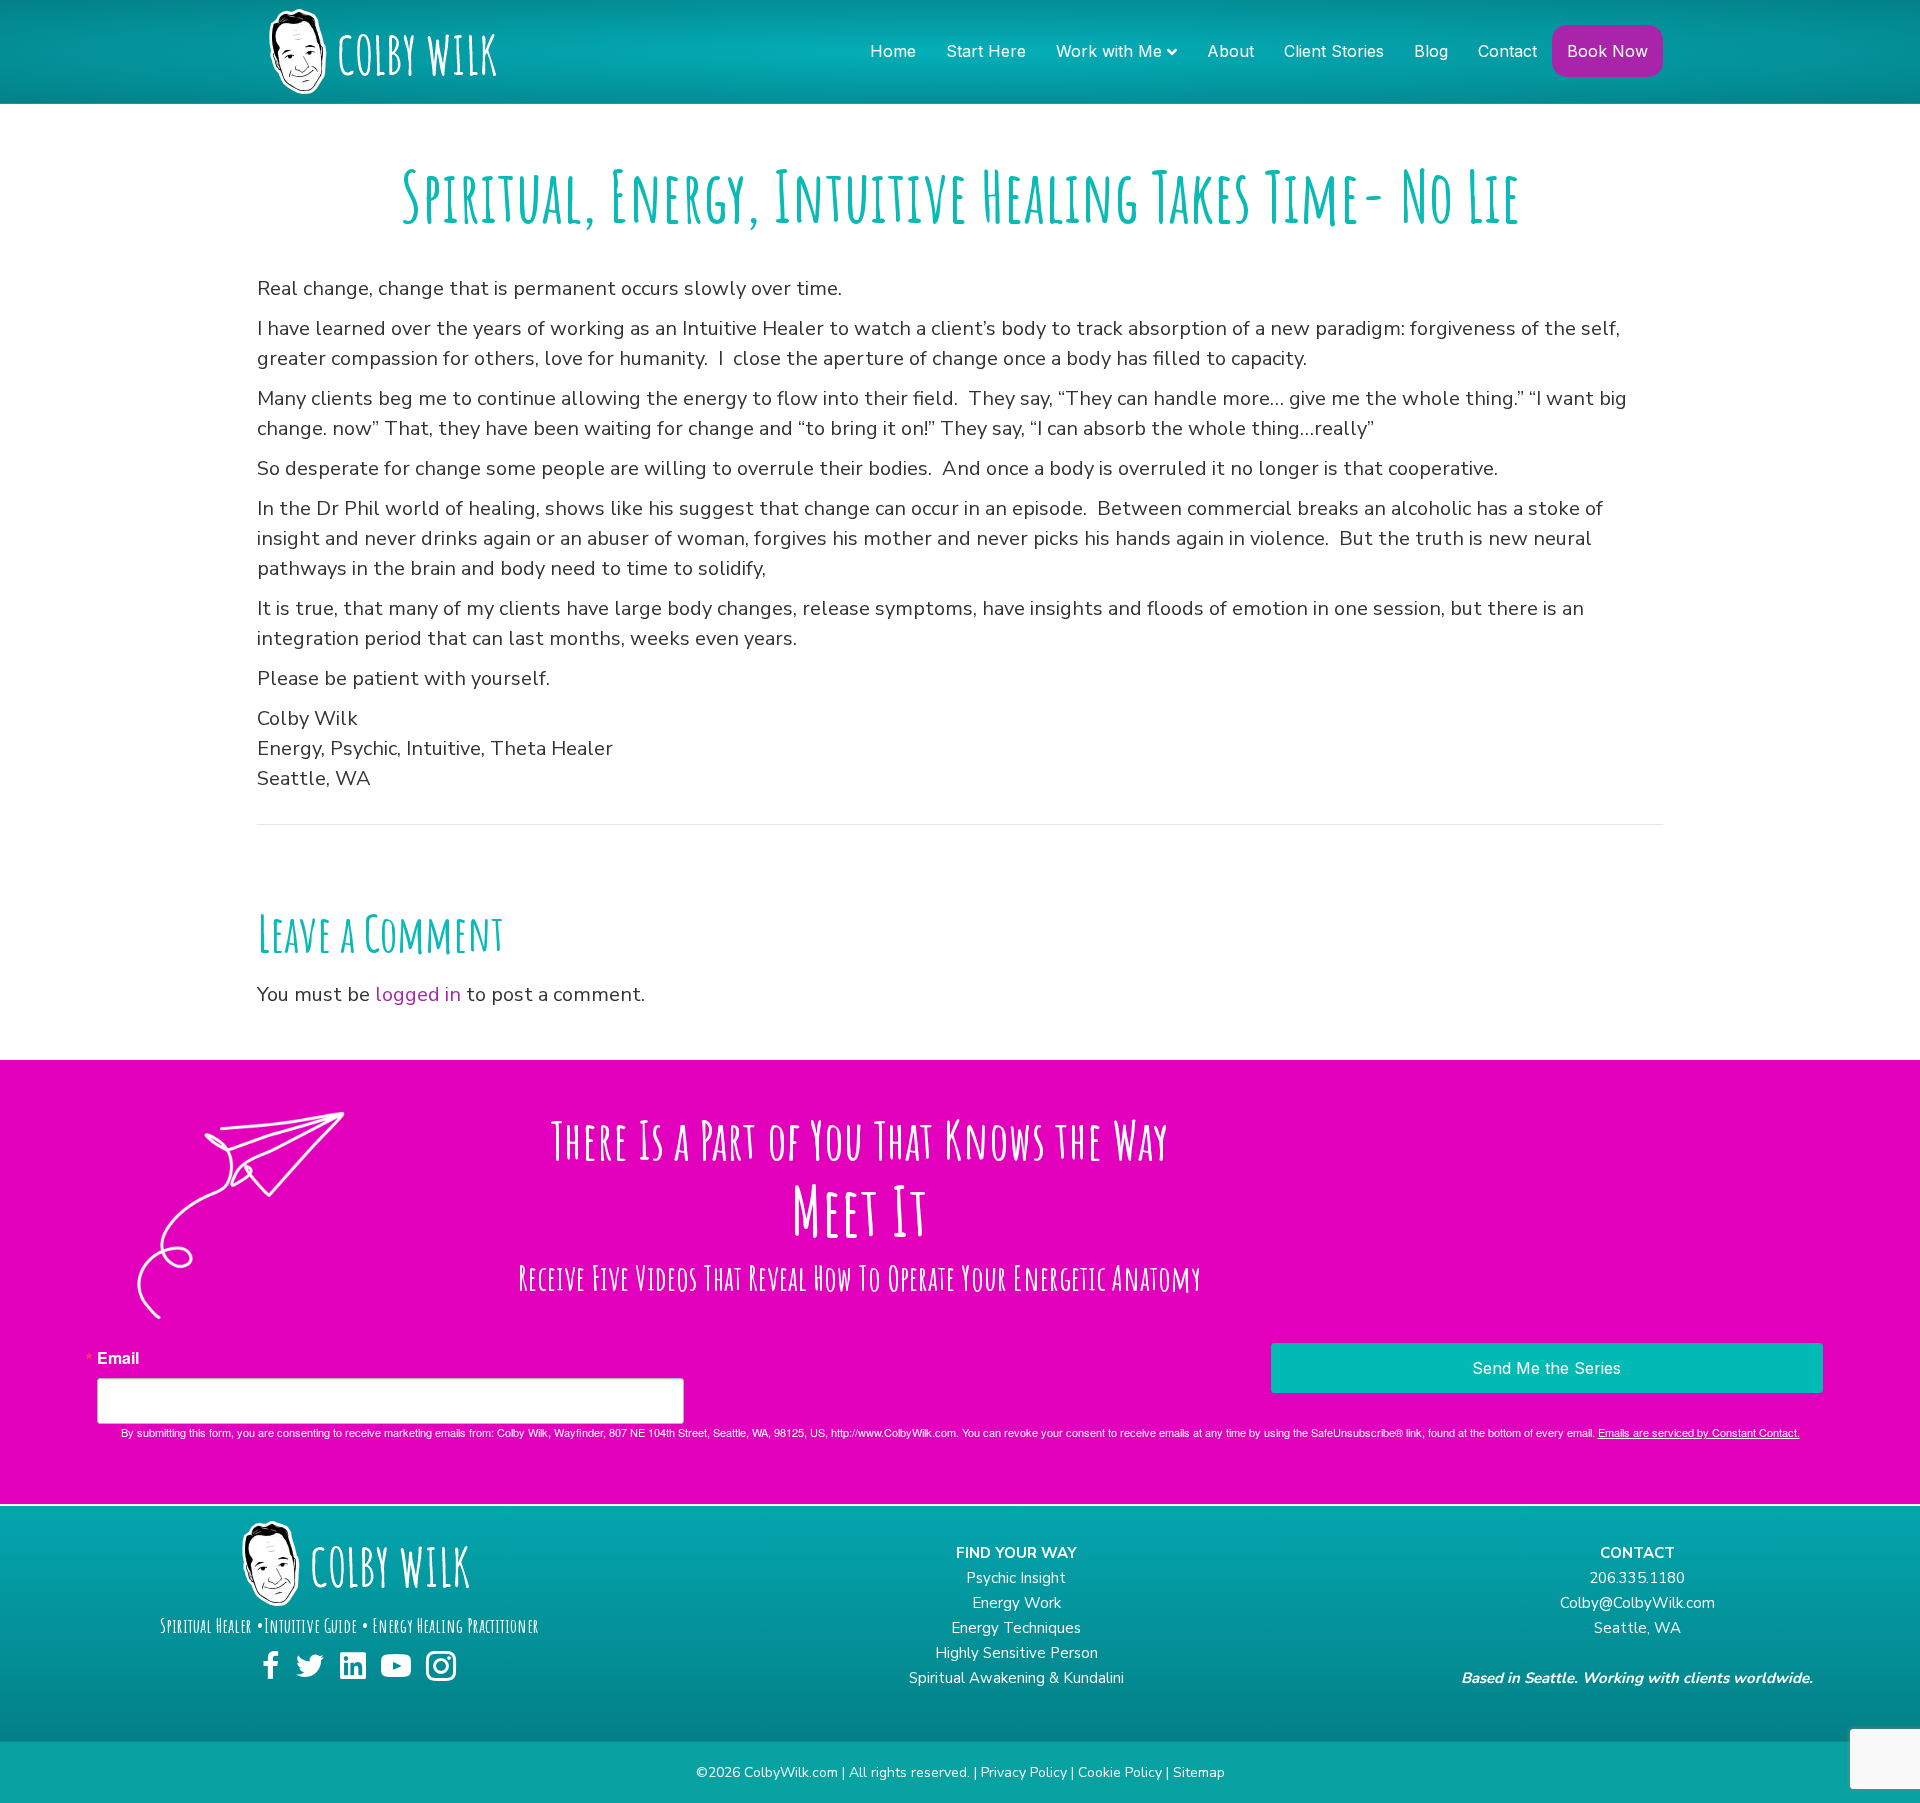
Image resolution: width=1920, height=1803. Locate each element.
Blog (1431, 51)
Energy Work (1016, 1603)
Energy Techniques (1016, 1628)
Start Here (986, 51)
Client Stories (1334, 51)
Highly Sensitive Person (1016, 1653)
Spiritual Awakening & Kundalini (1016, 1678)
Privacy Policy (1024, 1772)
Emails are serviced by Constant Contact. (1699, 1432)
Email (118, 1358)
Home (893, 51)
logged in (418, 994)
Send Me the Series (1546, 1368)
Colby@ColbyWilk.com (1637, 1603)
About (1230, 51)
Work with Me (1109, 51)
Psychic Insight (1016, 1578)
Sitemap (1199, 1772)
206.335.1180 (1637, 1578)
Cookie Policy (1120, 1772)
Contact (1507, 51)
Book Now (1607, 51)
